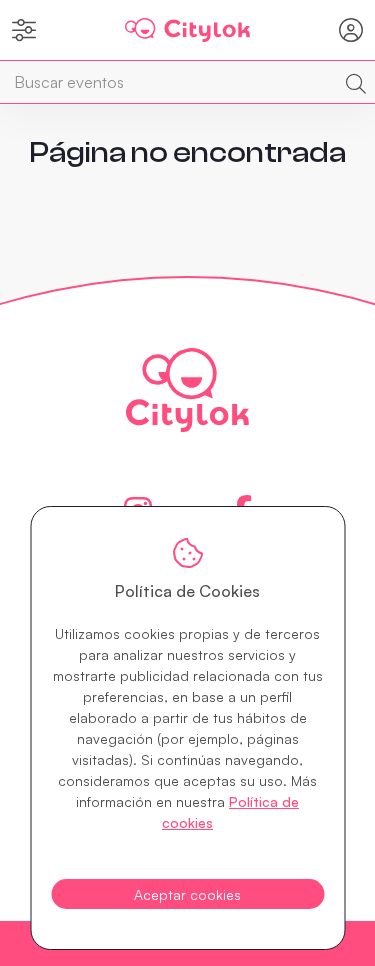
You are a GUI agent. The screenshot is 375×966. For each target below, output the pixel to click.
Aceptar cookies (187, 894)
